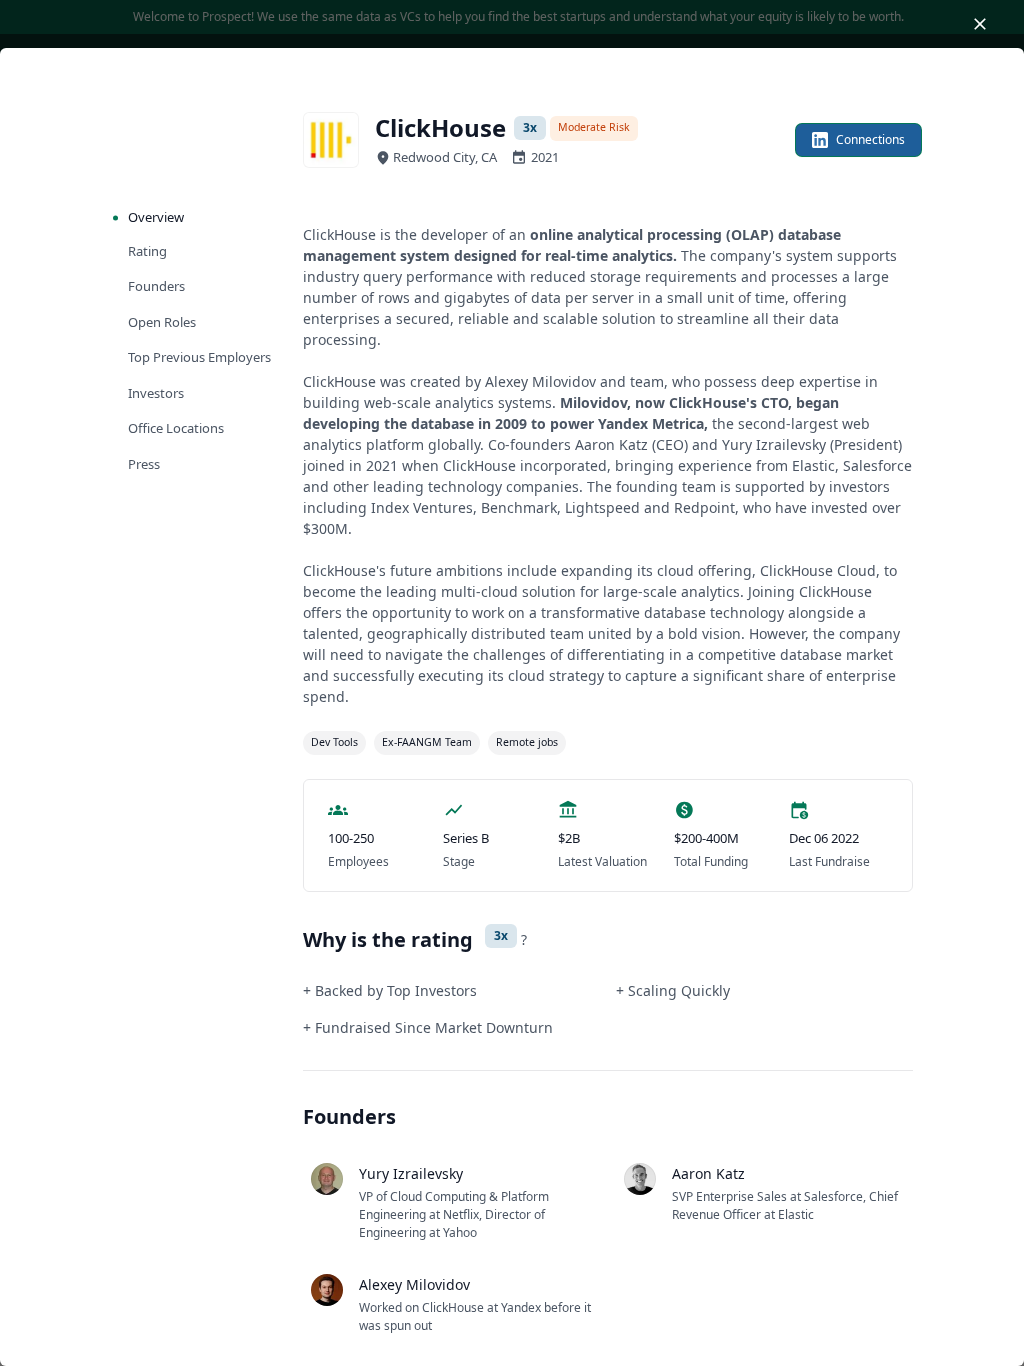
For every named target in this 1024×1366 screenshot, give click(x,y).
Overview (156, 217)
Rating (147, 251)
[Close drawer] (980, 24)
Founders (156, 286)
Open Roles (162, 322)
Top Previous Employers (199, 357)
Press (144, 464)
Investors (156, 393)
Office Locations (176, 428)
